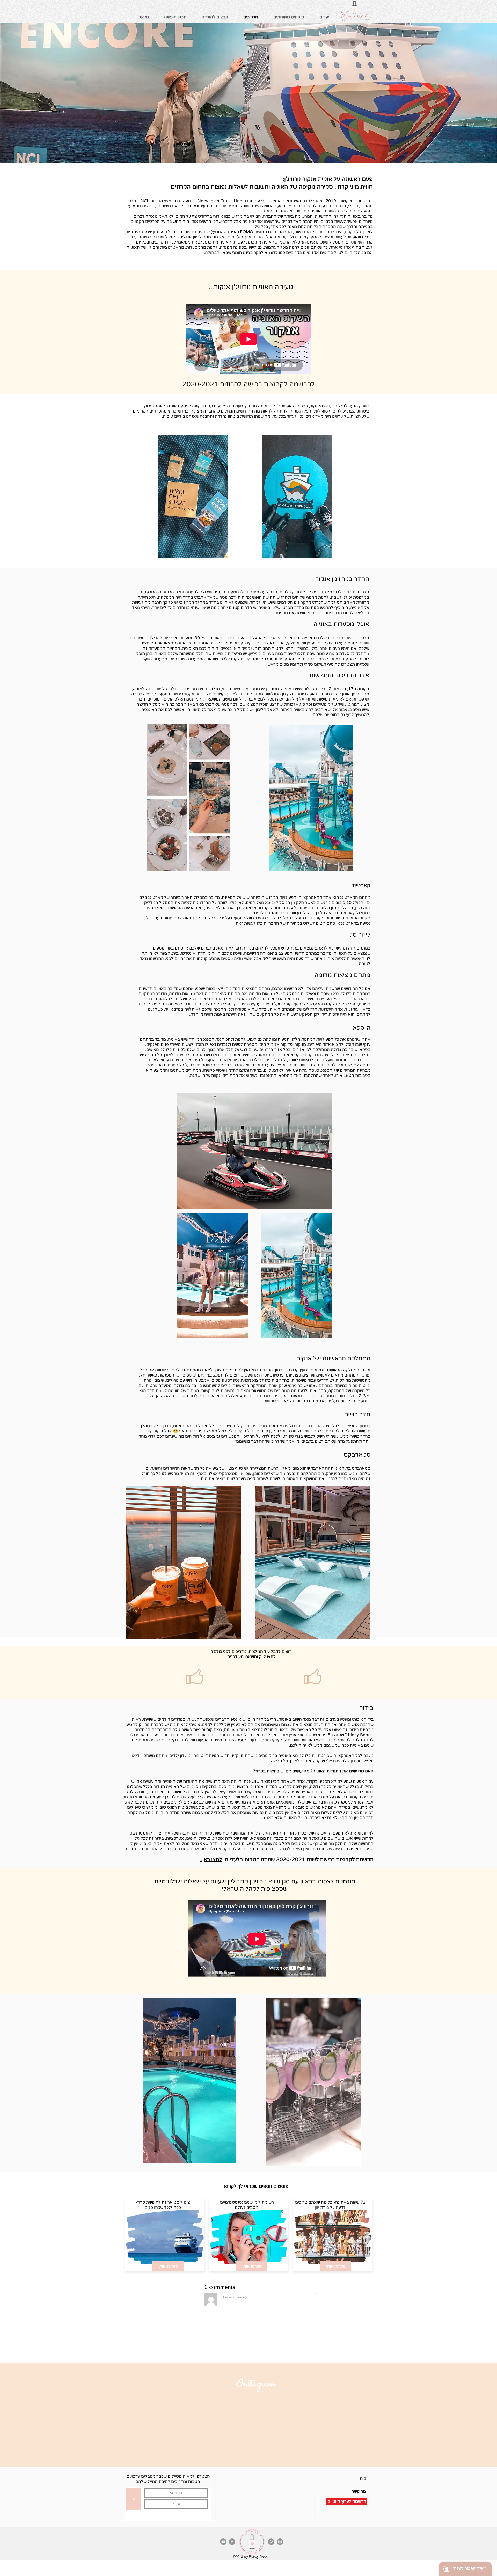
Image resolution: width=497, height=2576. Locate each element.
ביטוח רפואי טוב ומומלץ (168, 1807)
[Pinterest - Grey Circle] (271, 2542)
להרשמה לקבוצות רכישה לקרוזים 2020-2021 (249, 384)
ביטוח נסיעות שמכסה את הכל (248, 1813)
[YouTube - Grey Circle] (223, 2542)
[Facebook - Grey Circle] (232, 2542)
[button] (324, 17)
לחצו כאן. (211, 1860)
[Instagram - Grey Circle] (280, 2542)
